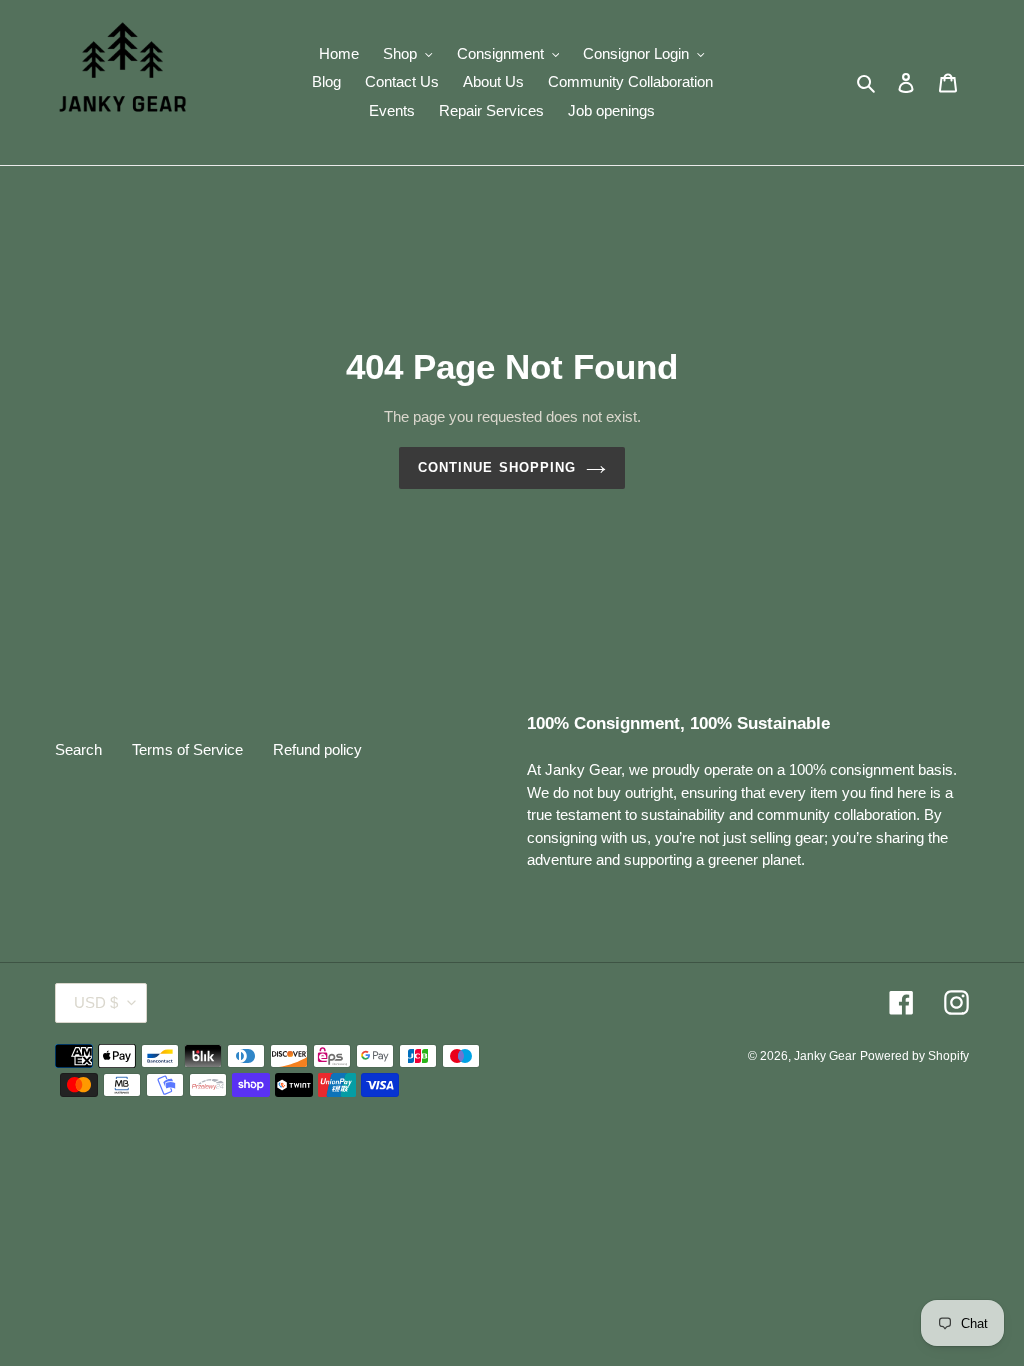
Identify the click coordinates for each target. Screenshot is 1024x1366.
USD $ (96, 1002)
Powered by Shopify (914, 1056)
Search (78, 749)
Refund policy (317, 749)
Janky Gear (825, 1056)
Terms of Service (187, 749)
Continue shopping (497, 467)
